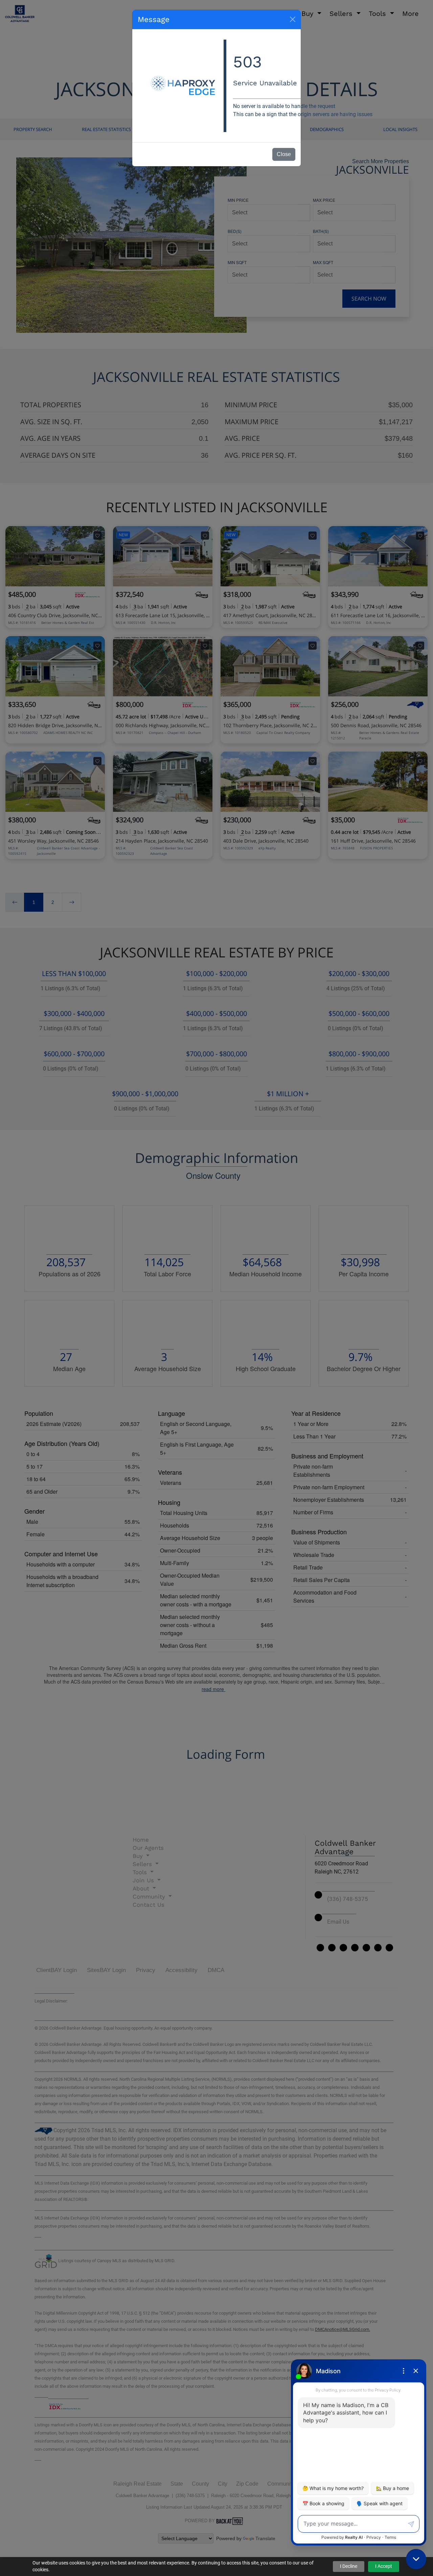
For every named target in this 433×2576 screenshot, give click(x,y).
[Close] (293, 19)
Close (284, 154)
